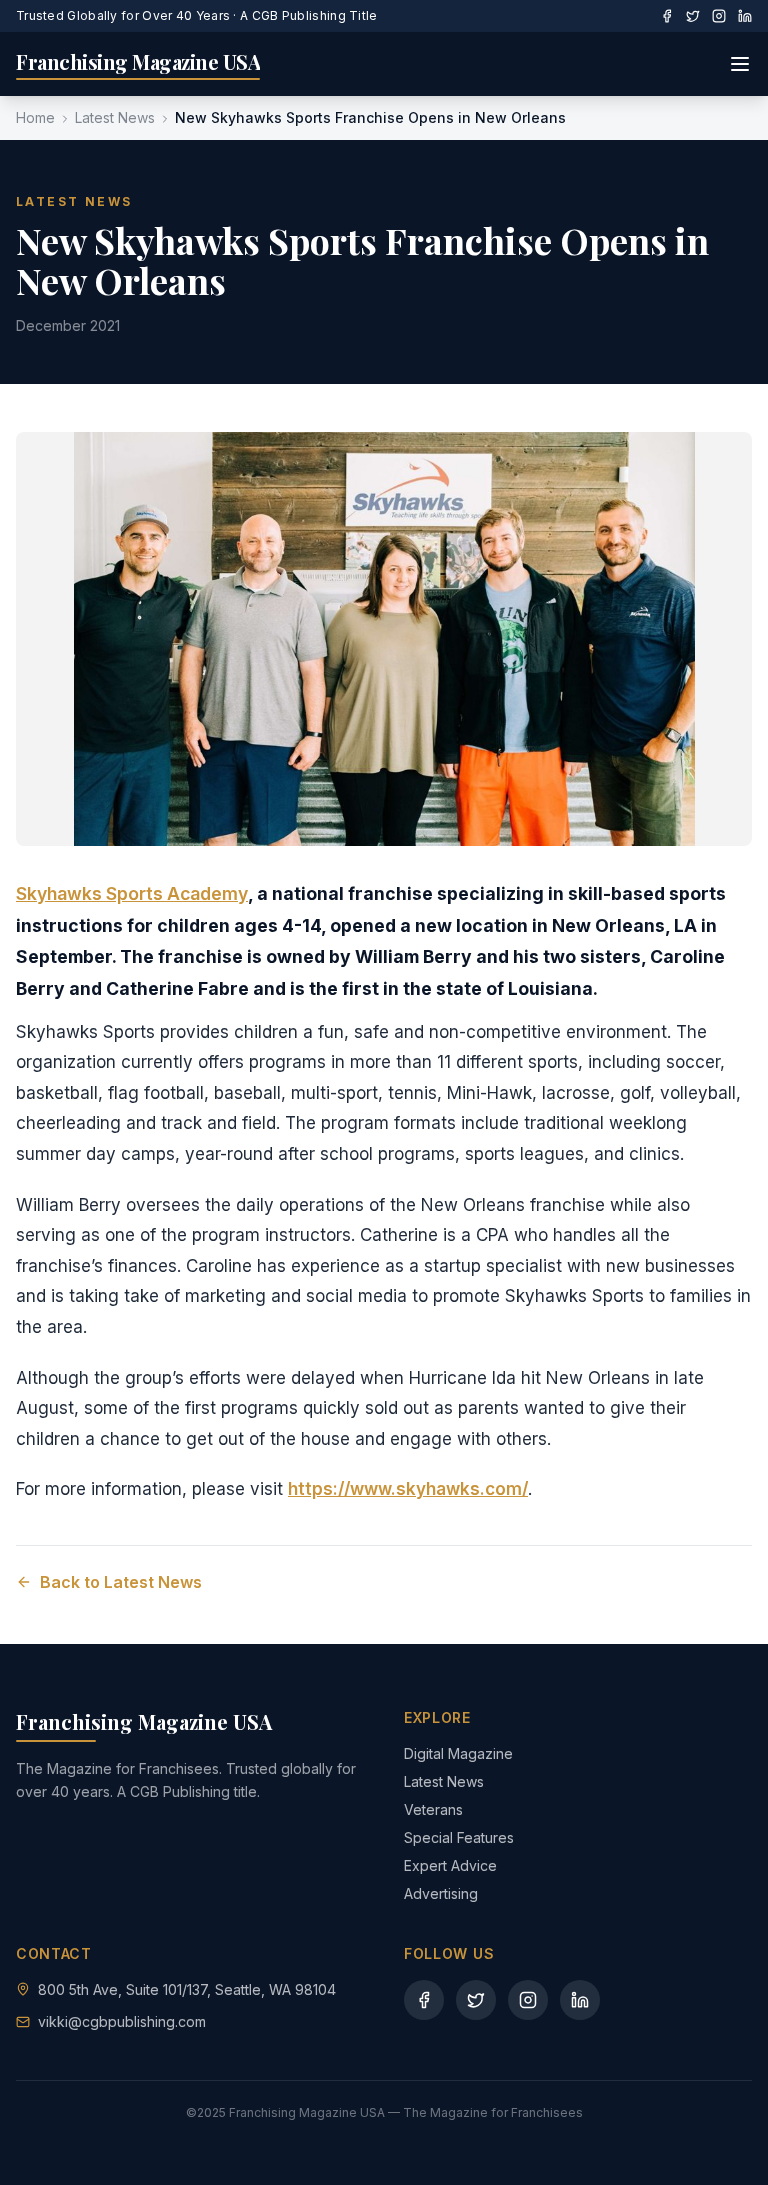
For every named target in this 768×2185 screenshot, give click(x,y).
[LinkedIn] (745, 16)
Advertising (441, 1893)
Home (35, 117)
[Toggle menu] (740, 64)
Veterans (433, 1809)
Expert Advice (450, 1865)
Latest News (115, 117)
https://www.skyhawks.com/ (408, 1489)
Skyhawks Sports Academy (132, 893)
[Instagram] (719, 16)
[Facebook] (667, 16)
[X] (693, 16)
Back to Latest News (121, 1582)
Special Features (459, 1837)
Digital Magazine (458, 1753)
